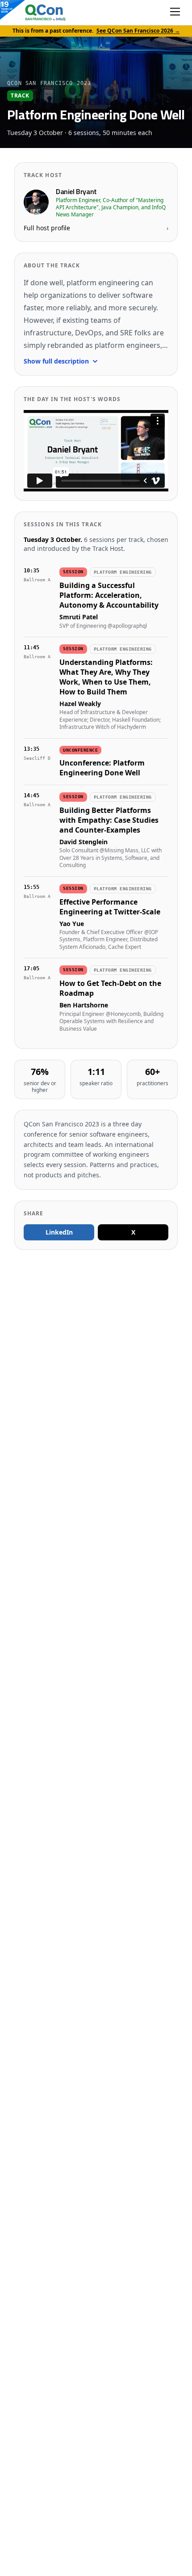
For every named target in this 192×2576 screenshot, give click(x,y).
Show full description (56, 361)
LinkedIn (59, 1232)
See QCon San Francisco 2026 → (138, 31)
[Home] (36, 13)
